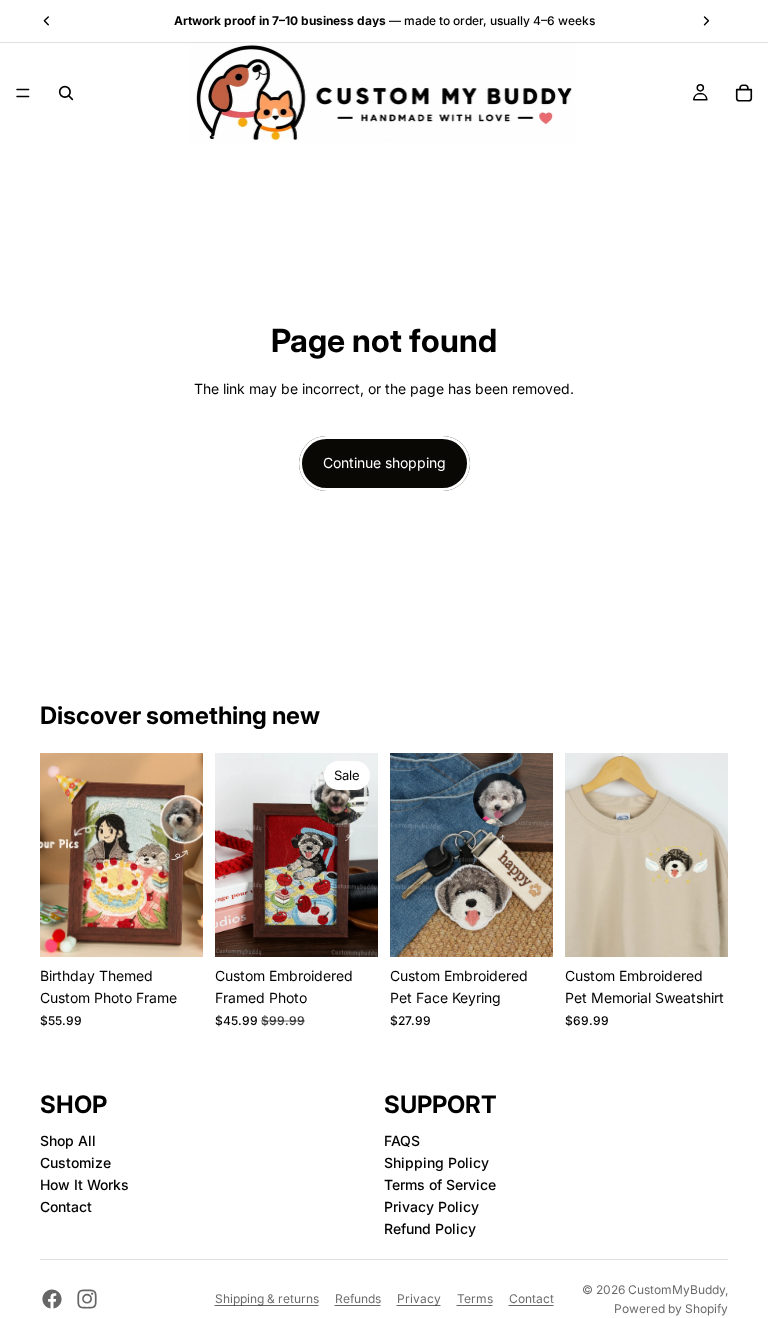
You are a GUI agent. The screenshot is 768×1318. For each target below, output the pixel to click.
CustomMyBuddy (676, 1289)
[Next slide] (181, 855)
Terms (475, 1298)
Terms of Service (440, 1184)
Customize (75, 1163)
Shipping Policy (436, 1163)
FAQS (402, 1141)
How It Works (84, 1184)
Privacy (419, 1298)
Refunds (358, 1298)
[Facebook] (52, 1299)
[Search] (66, 93)
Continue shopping (384, 462)
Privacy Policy (431, 1206)
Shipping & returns (267, 1298)
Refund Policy (430, 1228)
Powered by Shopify (671, 1308)
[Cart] (744, 93)
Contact (66, 1206)
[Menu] (23, 93)
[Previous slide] (62, 855)
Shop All (68, 1141)
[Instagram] (87, 1299)
